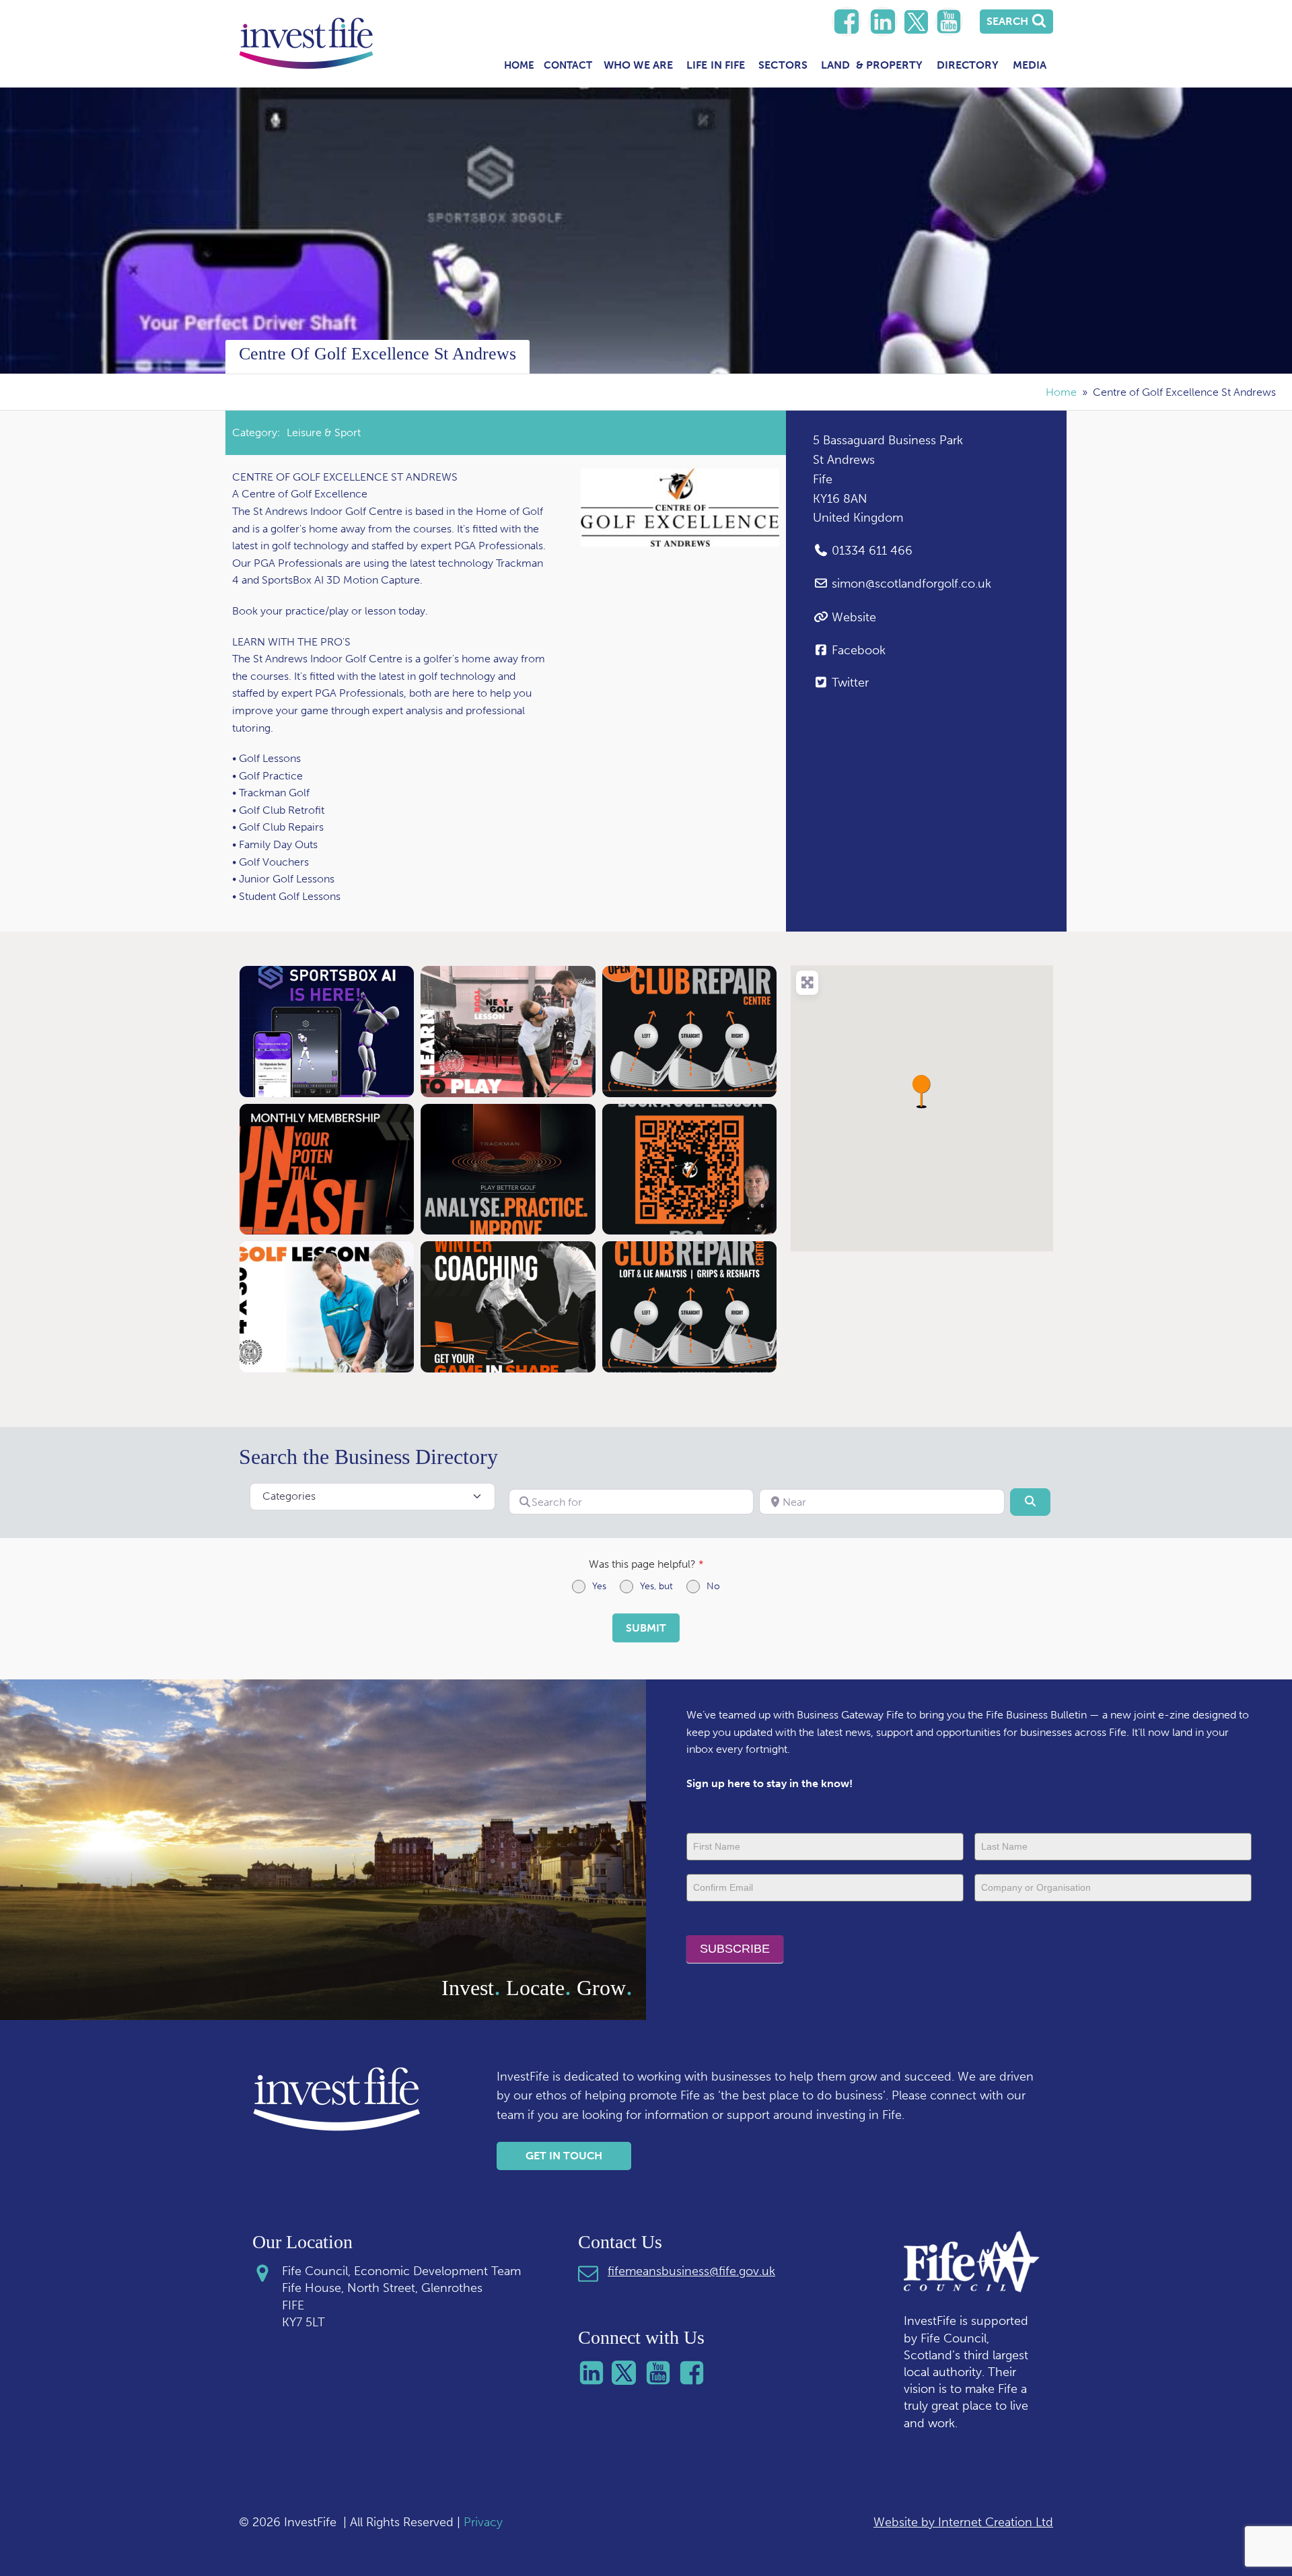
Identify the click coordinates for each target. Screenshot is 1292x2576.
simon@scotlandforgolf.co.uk (911, 584)
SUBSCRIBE (735, 1949)
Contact (568, 65)
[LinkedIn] (847, 22)
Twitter (850, 683)
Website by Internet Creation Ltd (963, 2522)
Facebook (859, 650)
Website (854, 617)
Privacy (483, 2522)
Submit (646, 1628)
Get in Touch (564, 2156)
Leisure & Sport (324, 432)
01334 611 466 (872, 551)
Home (519, 65)
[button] (922, 1091)
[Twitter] (916, 22)
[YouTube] (949, 22)
